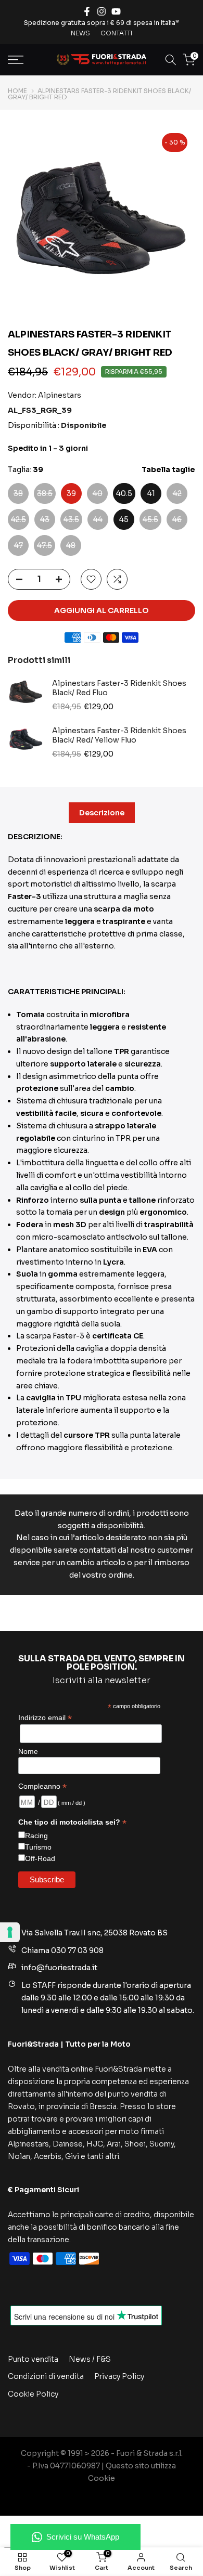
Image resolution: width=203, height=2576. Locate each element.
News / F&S (90, 2359)
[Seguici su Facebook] (87, 11)
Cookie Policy (33, 2394)
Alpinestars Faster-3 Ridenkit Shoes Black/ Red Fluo (119, 688)
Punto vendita (33, 2359)
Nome (28, 1751)
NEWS (80, 33)
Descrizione (102, 813)
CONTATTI (116, 33)
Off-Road (40, 1858)
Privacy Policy (119, 2376)
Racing (36, 1836)
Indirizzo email (45, 1718)
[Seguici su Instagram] (102, 11)
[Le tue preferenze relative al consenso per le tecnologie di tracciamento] (10, 1932)
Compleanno (42, 1786)
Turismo (38, 1847)
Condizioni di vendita (46, 2376)
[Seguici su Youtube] (116, 11)
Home (17, 91)
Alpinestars (60, 395)
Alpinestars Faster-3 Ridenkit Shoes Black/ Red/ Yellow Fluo (119, 736)
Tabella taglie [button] (168, 470)
